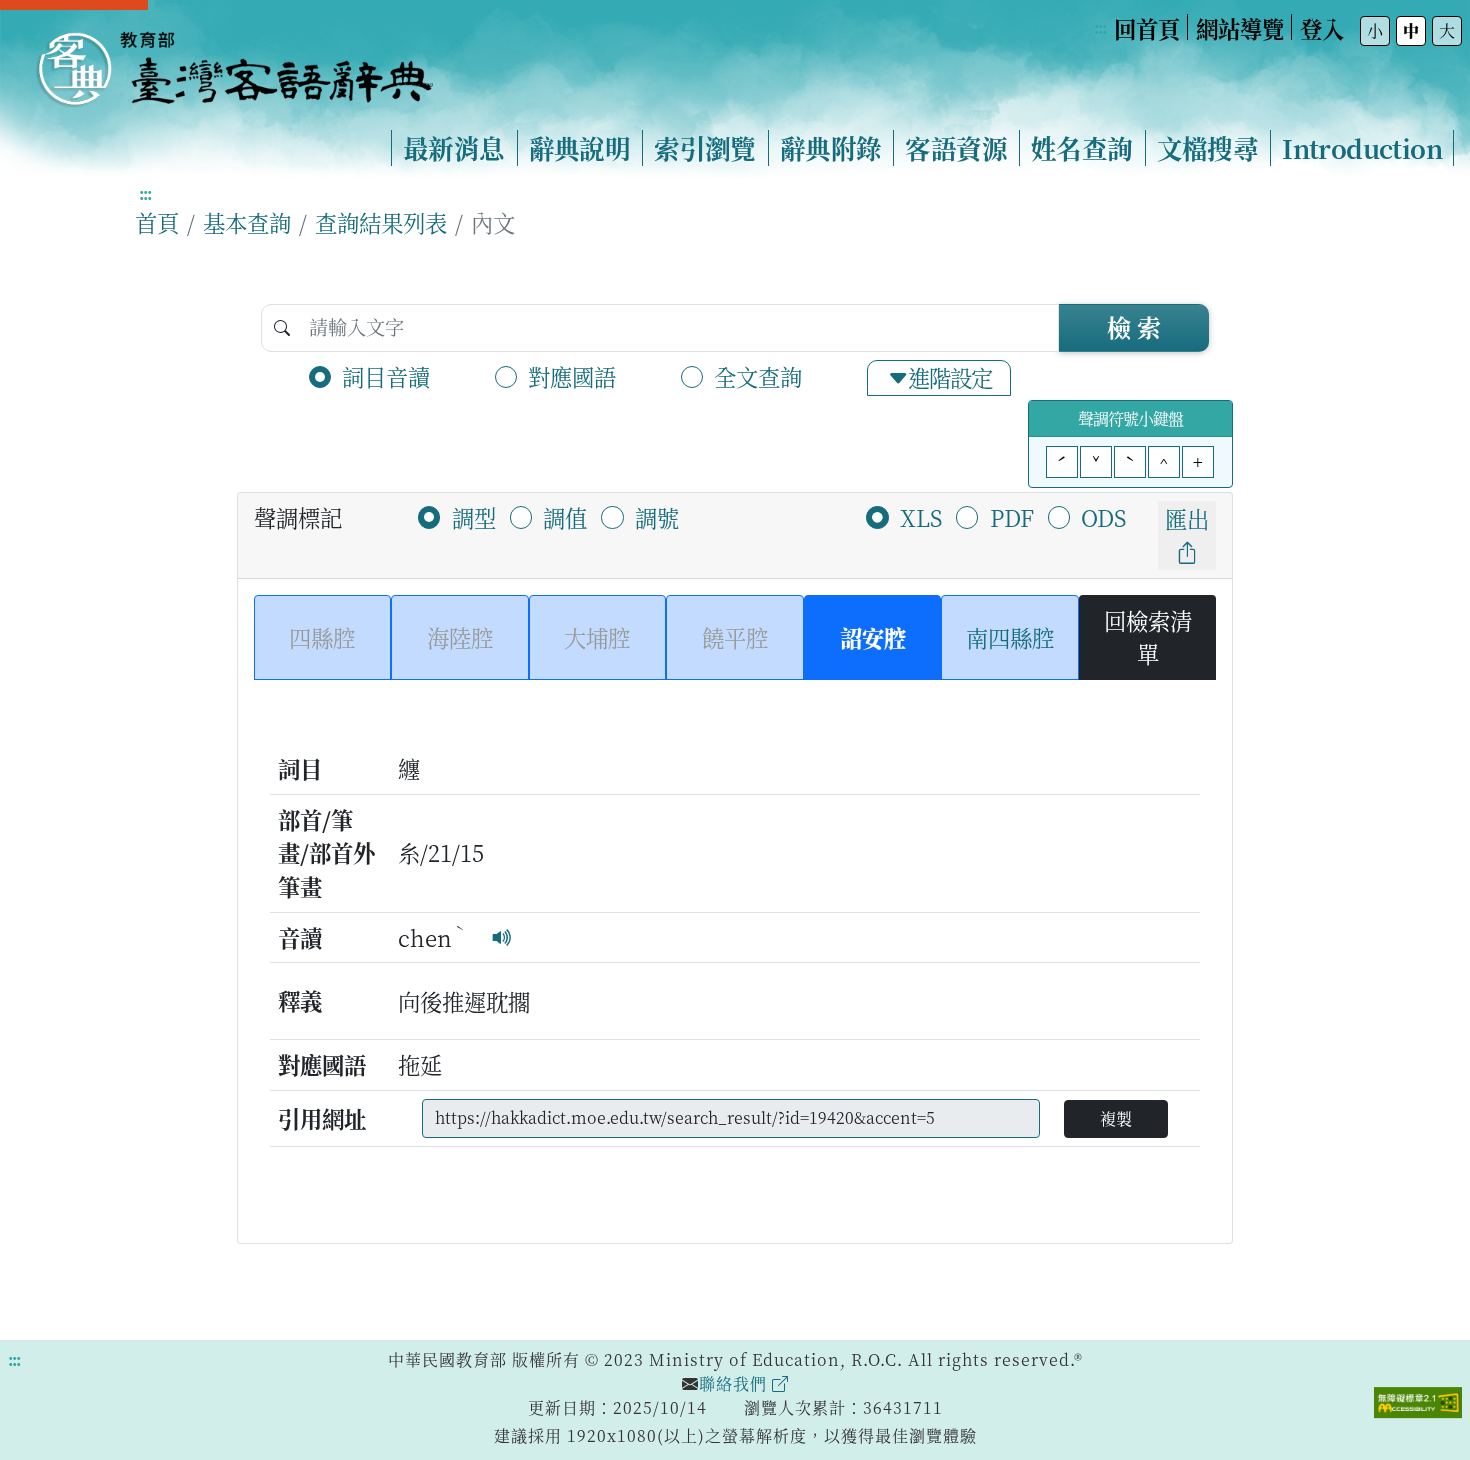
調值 (565, 517)
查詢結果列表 (381, 222)
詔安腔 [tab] (873, 637)
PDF (1012, 517)
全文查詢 (758, 376)
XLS (921, 517)
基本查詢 (247, 222)
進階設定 (950, 377)
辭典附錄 (831, 148)
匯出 (1187, 518)
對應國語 (572, 376)
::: (1100, 27)
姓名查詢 (1082, 148)
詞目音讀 (386, 376)
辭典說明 (580, 148)
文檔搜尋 (1208, 148)
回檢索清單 (1148, 637)
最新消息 (454, 148)
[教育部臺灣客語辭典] (234, 61)
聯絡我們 (735, 1383)
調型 (474, 517)
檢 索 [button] (1134, 326)
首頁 (157, 222)
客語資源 (956, 148)
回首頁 (1147, 28)
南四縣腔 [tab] (1010, 637)
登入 (1322, 28)
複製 (1116, 1118)
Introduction (1362, 148)
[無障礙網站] (1418, 1400)
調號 (657, 517)
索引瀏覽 (705, 148)
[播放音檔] (502, 937)
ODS (1103, 517)
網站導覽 (1240, 28)
